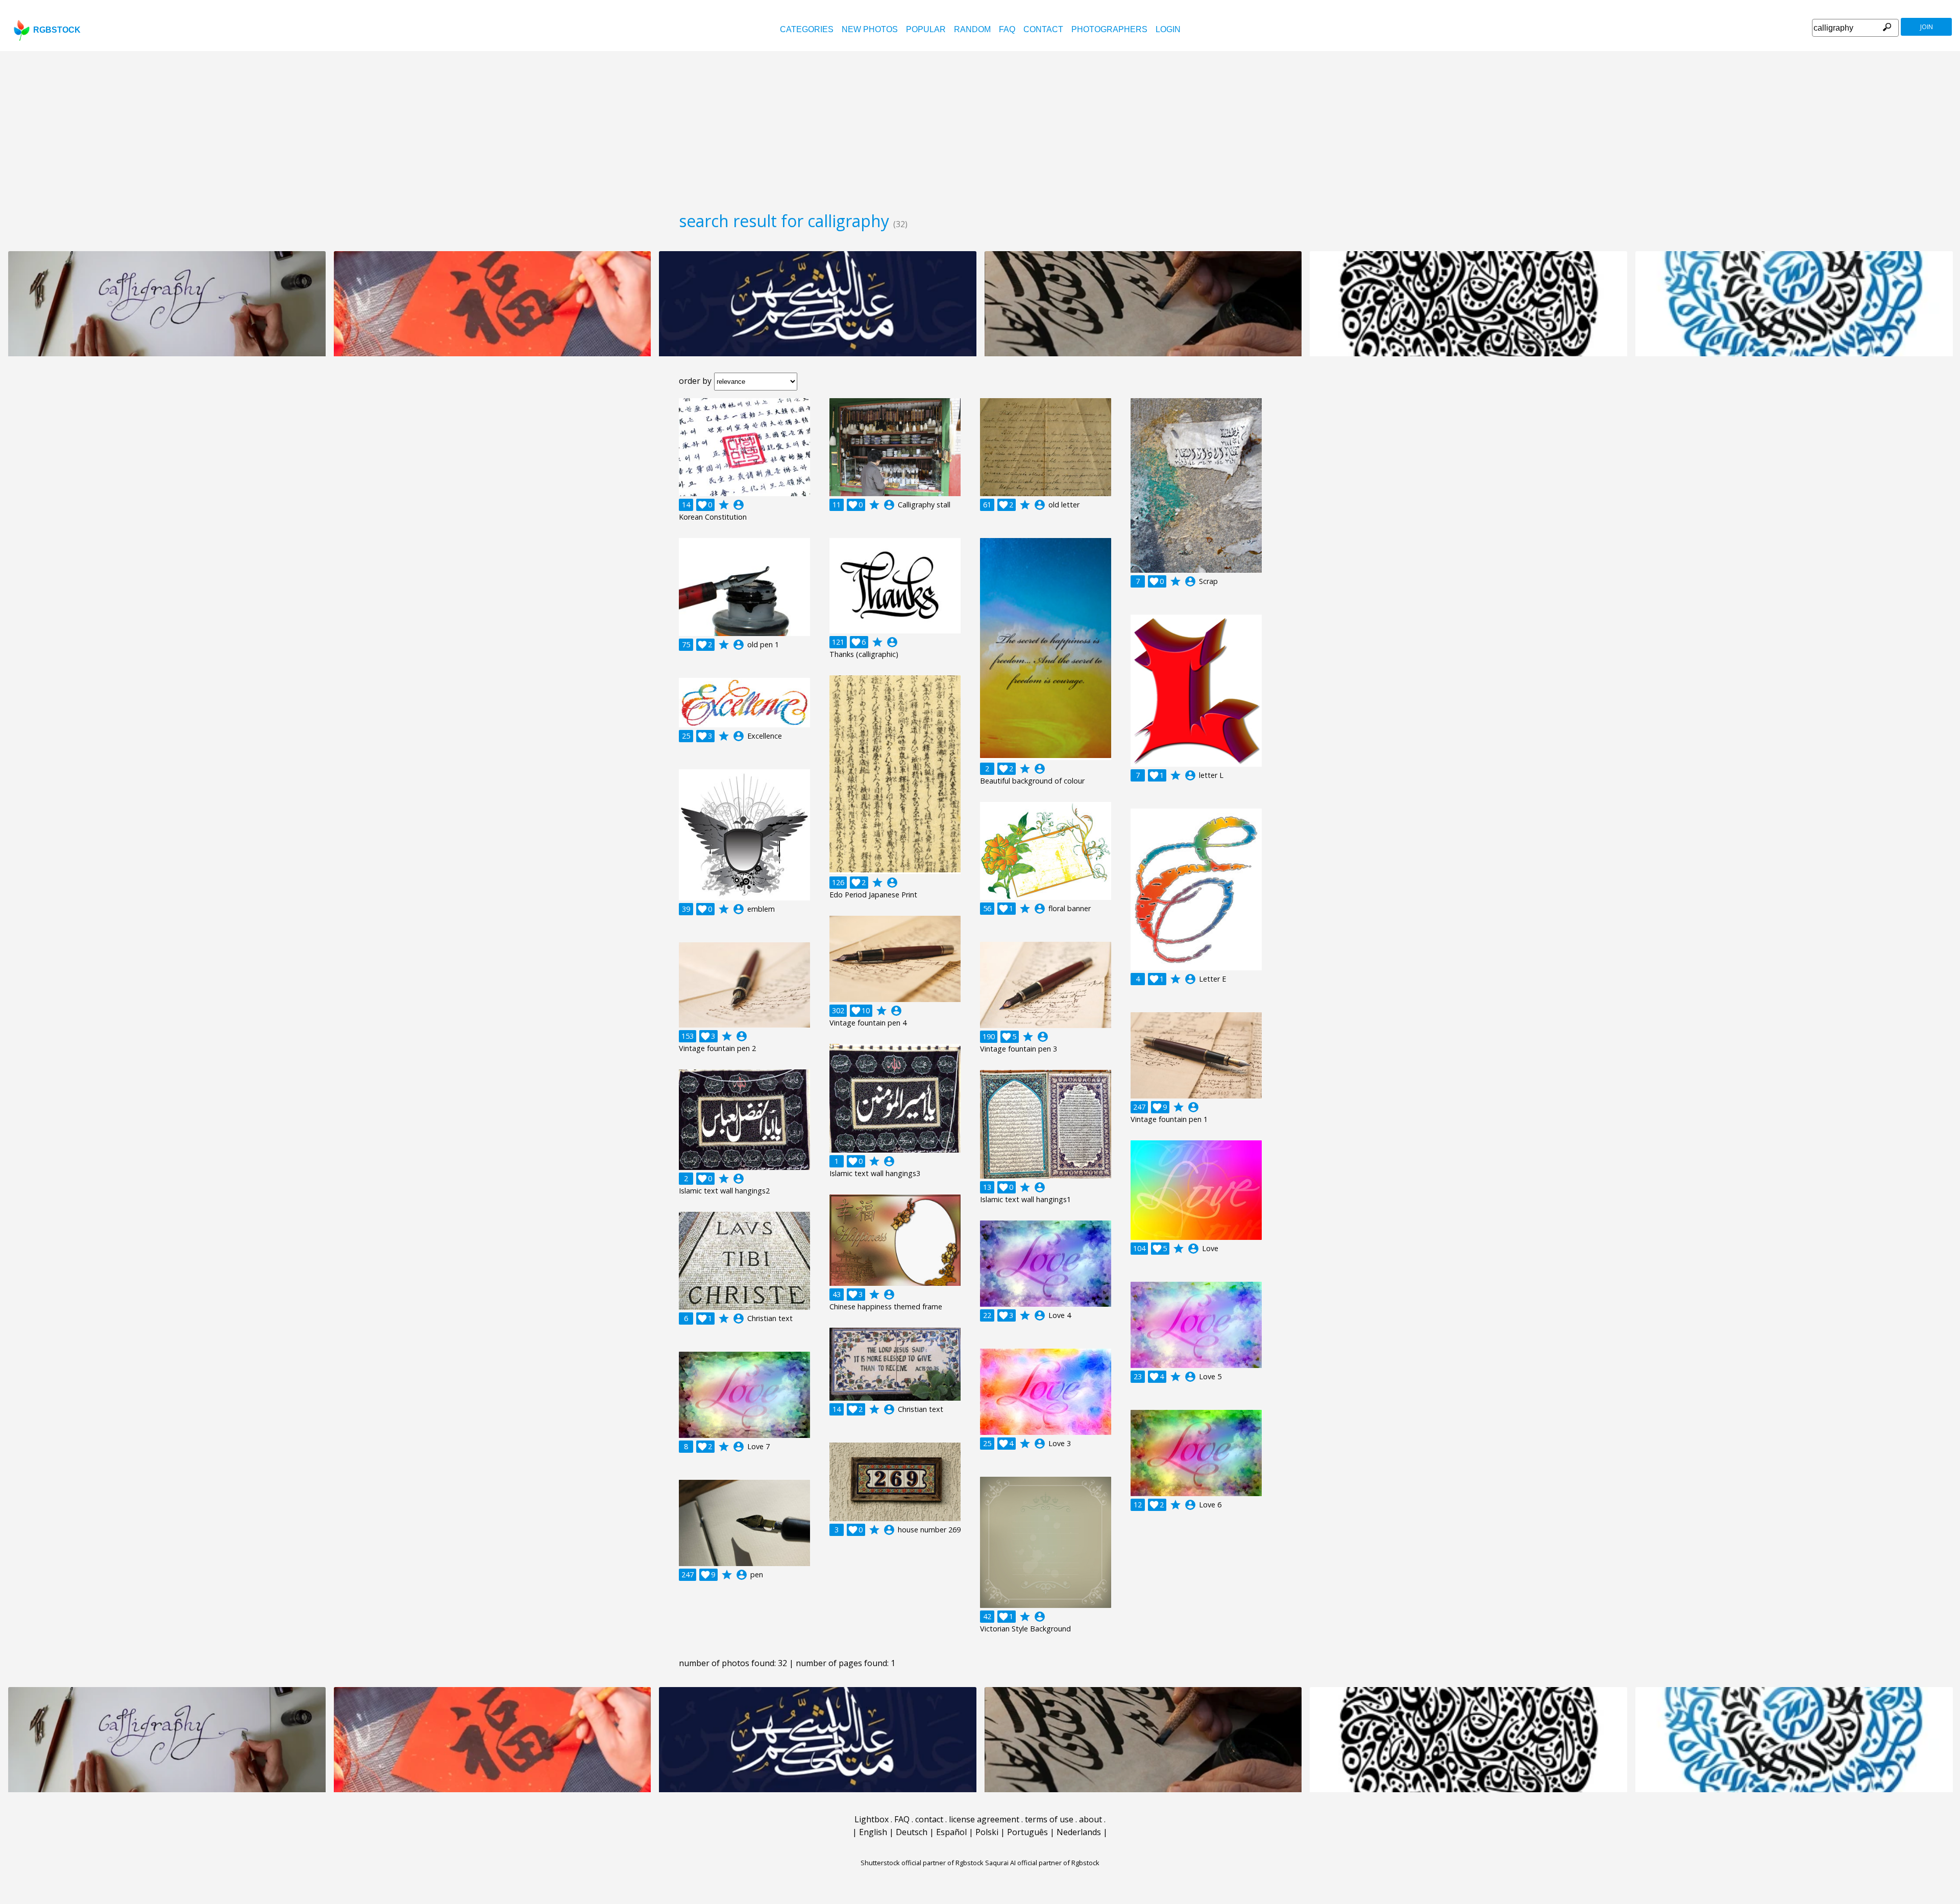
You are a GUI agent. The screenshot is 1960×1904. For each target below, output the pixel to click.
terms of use (1049, 1819)
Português (1027, 1832)
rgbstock (57, 30)
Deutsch (912, 1832)
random (972, 29)
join (1927, 27)
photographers (1109, 29)
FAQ (1007, 29)
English (873, 1832)
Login (1168, 29)
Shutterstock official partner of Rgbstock (922, 1863)
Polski (987, 1832)
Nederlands (1079, 1832)
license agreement (984, 1819)
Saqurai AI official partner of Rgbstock (1042, 1863)
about (1091, 1819)
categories (807, 29)
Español (951, 1832)
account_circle (739, 505)
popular (926, 29)
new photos (870, 29)
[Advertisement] (980, 128)
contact (1043, 29)
